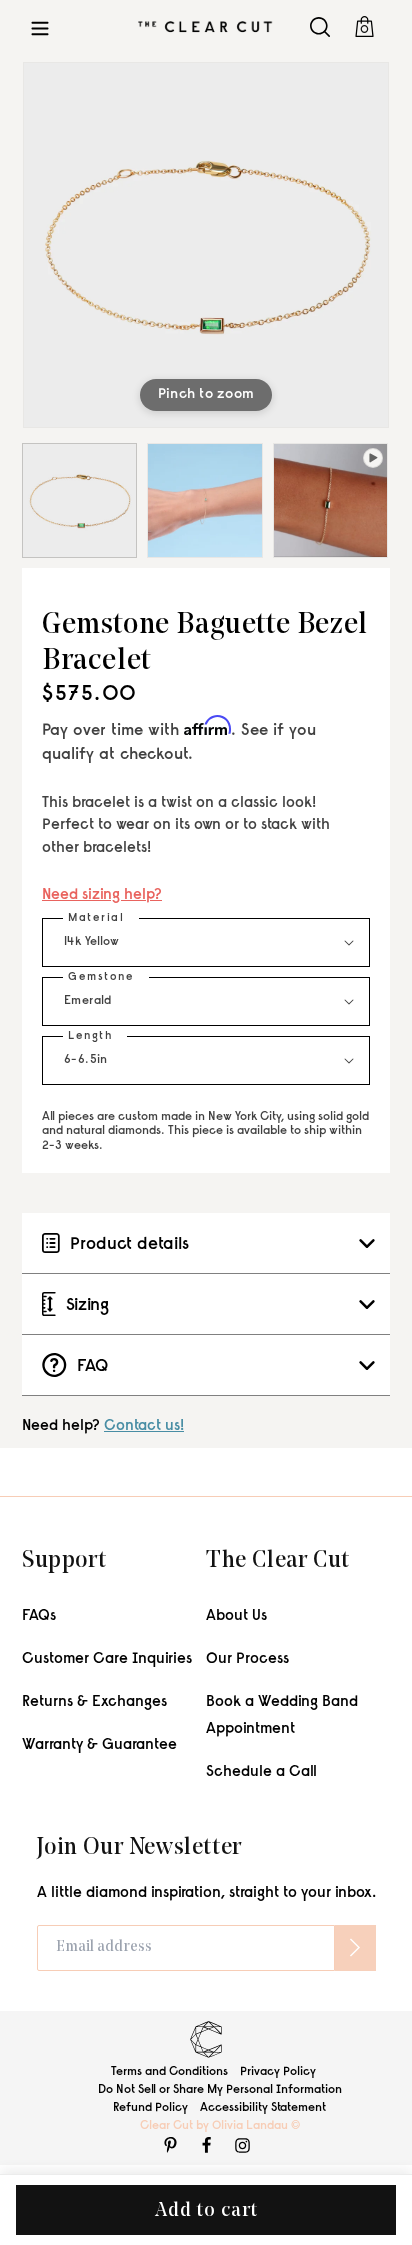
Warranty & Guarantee (99, 1745)
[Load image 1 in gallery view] (79, 500)
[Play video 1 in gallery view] (330, 500)
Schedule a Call (261, 1772)
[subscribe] (355, 1948)
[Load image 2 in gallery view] (204, 500)
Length (90, 1036)
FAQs (39, 1616)
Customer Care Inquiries (107, 1659)
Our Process (247, 1659)
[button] (40, 26)
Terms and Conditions (169, 2072)
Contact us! (144, 1426)
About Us (236, 1616)
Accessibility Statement (263, 2108)
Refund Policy (150, 2108)
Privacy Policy (278, 2072)
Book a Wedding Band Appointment (282, 1716)
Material (96, 918)
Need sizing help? (102, 895)
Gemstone (101, 977)
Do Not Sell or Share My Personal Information (220, 2090)
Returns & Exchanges (94, 1702)
